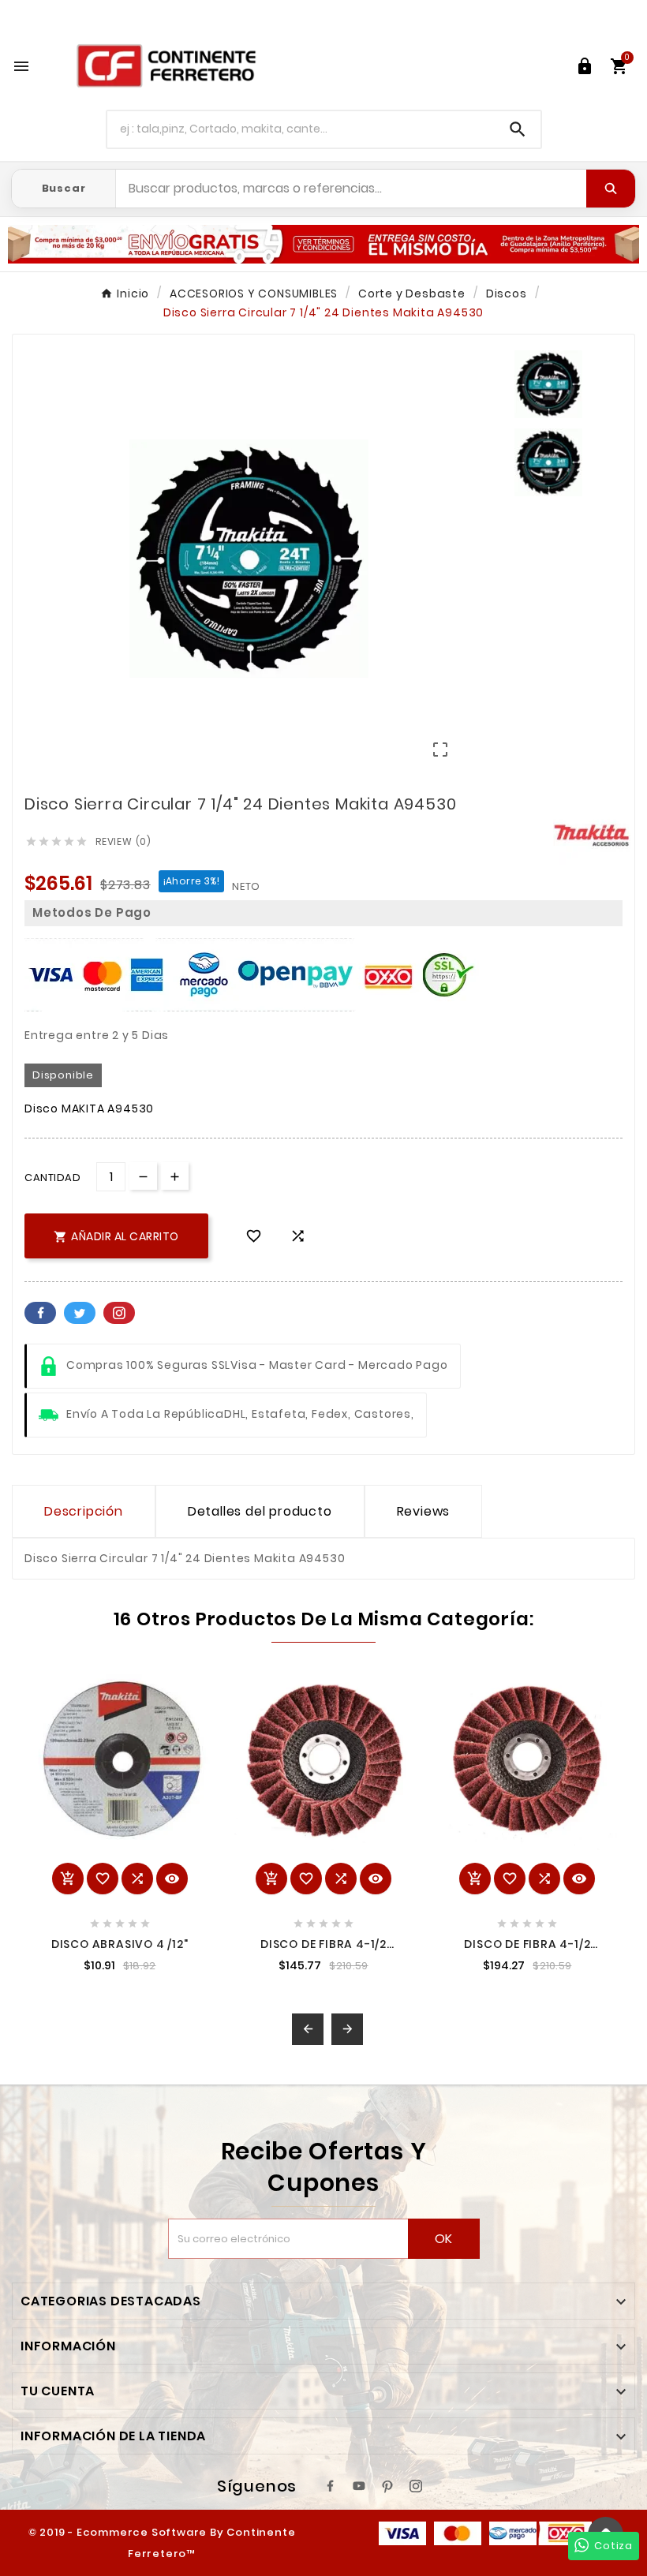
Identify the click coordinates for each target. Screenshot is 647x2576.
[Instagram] (416, 2486)
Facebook (40, 1313)
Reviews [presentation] (424, 1511)
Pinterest (119, 1313)
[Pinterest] (387, 2486)
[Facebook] (331, 2486)
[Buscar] (611, 189)
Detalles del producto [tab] (260, 1511)
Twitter (80, 1313)
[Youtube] (359, 2486)
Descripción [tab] (84, 1511)
